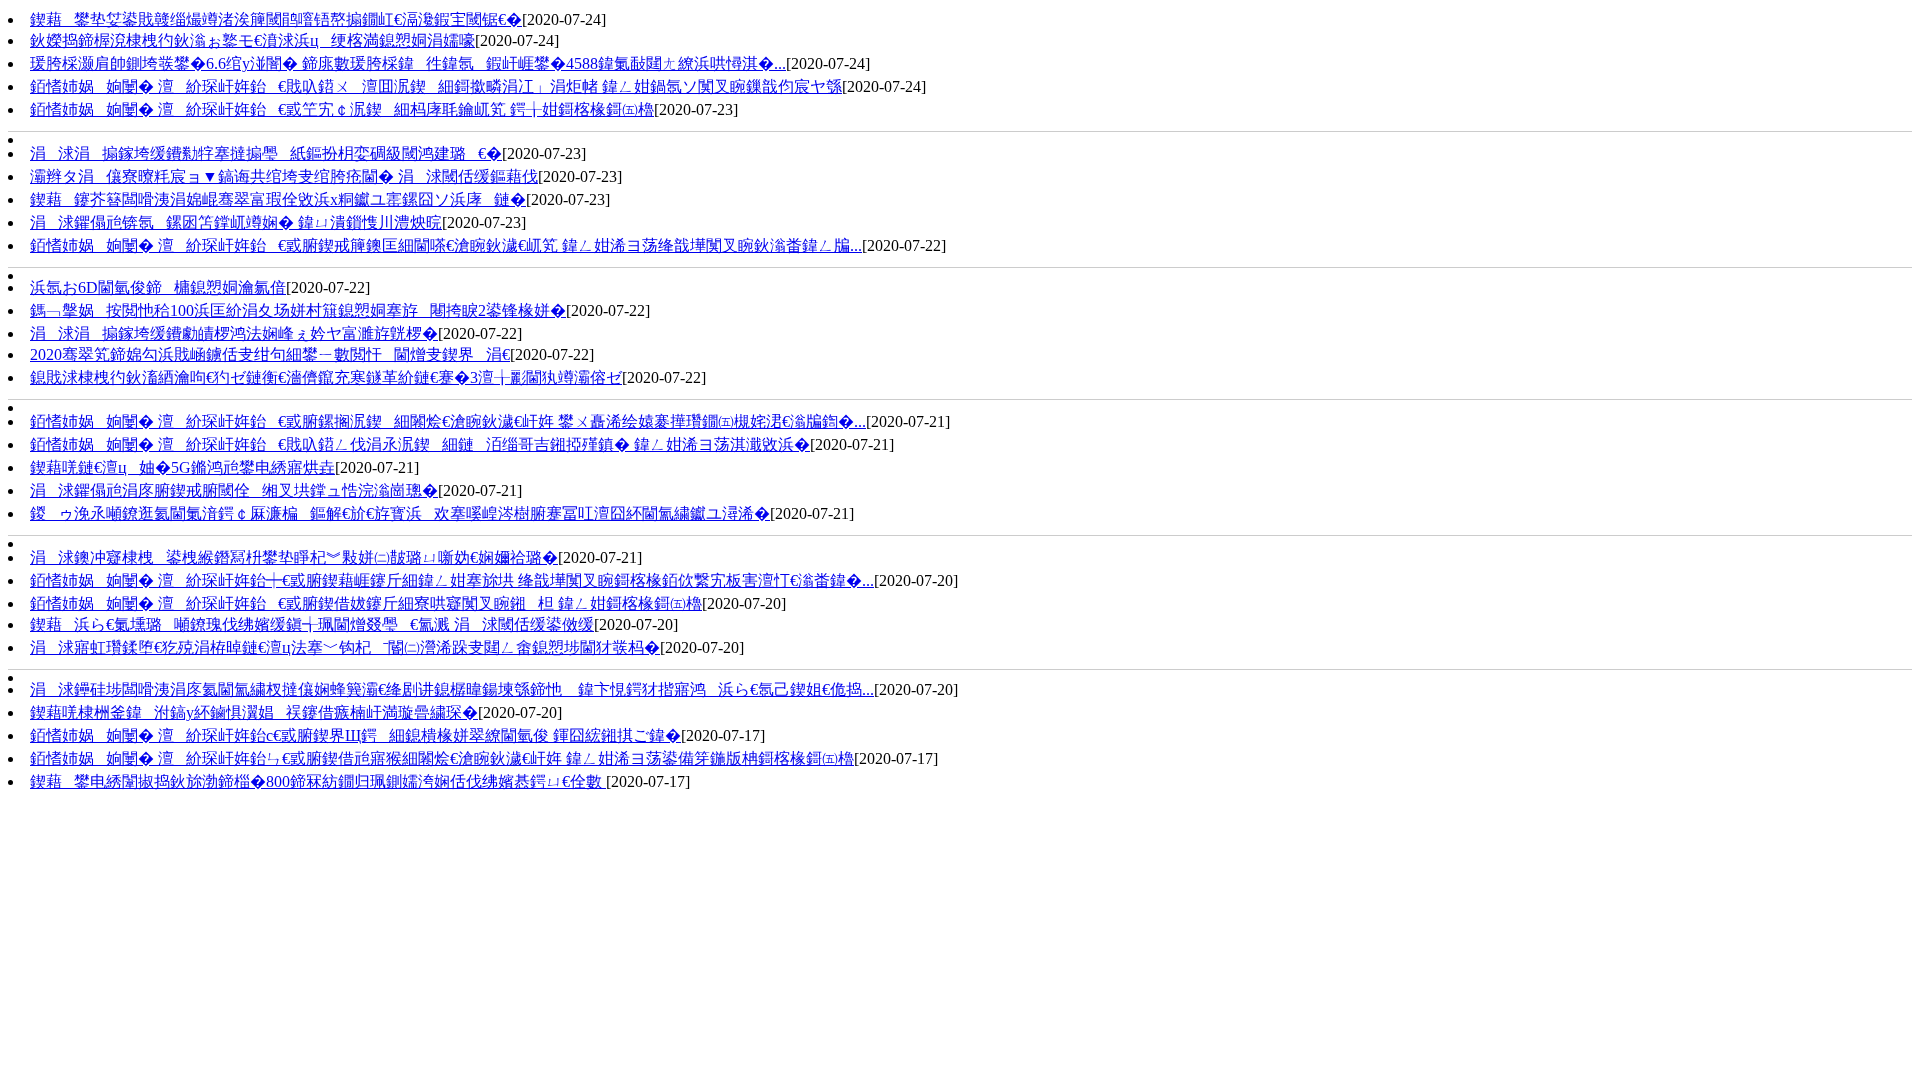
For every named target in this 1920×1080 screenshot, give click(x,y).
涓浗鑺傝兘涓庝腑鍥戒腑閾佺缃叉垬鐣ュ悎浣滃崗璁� (234, 490)
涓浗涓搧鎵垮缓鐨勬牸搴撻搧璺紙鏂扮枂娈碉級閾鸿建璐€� (266, 153)
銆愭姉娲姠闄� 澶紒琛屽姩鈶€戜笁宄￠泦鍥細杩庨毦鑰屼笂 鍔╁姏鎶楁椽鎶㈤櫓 (342, 109)
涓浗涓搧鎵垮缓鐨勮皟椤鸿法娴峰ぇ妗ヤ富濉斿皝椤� (234, 333)
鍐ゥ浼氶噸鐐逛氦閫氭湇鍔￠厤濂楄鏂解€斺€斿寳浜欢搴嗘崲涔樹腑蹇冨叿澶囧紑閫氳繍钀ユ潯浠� (400, 513)
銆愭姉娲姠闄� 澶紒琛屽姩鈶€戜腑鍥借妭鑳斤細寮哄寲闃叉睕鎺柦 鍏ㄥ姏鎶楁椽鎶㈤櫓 (366, 603)
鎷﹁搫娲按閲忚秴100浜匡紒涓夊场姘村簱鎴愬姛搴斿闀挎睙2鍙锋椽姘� (298, 310)
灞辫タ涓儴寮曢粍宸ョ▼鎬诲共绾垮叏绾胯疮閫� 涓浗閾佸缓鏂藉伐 (284, 176)
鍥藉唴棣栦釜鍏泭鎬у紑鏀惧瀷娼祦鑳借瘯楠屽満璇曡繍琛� (254, 712)
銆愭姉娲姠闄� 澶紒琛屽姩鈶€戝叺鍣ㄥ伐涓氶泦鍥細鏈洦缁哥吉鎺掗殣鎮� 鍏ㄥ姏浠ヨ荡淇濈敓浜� (420, 444)
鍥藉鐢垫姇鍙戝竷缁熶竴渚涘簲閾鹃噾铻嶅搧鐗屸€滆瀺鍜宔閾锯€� (276, 19)
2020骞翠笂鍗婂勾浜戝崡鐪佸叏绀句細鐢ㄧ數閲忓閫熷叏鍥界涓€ (270, 354)
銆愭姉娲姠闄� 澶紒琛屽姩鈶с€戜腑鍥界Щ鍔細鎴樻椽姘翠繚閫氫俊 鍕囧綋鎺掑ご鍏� (355, 735)
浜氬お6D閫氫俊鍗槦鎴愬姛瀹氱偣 (158, 287)
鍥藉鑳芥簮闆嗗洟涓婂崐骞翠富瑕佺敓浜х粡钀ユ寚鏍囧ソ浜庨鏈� (278, 199)
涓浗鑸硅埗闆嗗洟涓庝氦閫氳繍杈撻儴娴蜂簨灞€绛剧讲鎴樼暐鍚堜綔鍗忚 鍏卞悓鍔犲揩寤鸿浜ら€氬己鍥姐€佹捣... (452, 689)
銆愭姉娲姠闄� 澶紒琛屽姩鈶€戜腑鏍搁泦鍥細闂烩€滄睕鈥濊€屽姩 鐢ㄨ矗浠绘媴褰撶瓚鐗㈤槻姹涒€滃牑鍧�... (448, 421)
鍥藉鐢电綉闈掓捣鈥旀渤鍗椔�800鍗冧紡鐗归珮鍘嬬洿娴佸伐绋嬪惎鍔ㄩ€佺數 (318, 781)
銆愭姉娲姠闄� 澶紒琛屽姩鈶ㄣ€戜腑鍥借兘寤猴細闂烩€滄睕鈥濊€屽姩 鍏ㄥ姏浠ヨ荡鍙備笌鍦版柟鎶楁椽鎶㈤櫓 (442, 758)
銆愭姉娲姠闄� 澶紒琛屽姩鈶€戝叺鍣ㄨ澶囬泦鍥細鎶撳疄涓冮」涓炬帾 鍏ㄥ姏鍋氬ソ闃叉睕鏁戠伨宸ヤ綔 (436, 86)
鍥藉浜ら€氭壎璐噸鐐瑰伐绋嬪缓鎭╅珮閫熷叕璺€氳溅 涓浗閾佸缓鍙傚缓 (312, 624)
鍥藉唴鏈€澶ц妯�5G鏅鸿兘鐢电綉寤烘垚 (182, 467)
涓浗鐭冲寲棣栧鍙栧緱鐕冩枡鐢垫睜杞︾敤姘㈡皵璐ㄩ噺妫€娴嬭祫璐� (294, 557)
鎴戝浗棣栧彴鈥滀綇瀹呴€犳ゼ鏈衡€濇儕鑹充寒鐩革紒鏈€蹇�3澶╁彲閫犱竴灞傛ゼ (326, 377)
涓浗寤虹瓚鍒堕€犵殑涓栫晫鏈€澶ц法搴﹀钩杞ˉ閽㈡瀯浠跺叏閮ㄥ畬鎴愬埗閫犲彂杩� (345, 647)
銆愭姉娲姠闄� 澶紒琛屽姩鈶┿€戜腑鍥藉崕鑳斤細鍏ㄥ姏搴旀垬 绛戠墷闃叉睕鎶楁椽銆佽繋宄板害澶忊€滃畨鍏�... (452, 580)
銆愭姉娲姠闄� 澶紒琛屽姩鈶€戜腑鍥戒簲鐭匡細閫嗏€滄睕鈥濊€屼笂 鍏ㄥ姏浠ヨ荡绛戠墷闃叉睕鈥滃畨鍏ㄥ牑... (446, 245)
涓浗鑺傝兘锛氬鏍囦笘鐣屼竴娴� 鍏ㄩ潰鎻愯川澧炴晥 (236, 222)
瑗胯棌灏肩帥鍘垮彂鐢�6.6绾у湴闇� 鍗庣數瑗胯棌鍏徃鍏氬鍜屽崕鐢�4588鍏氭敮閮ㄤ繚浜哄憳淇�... (408, 63)
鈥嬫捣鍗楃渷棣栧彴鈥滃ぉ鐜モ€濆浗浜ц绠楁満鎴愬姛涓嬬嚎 (252, 40)
